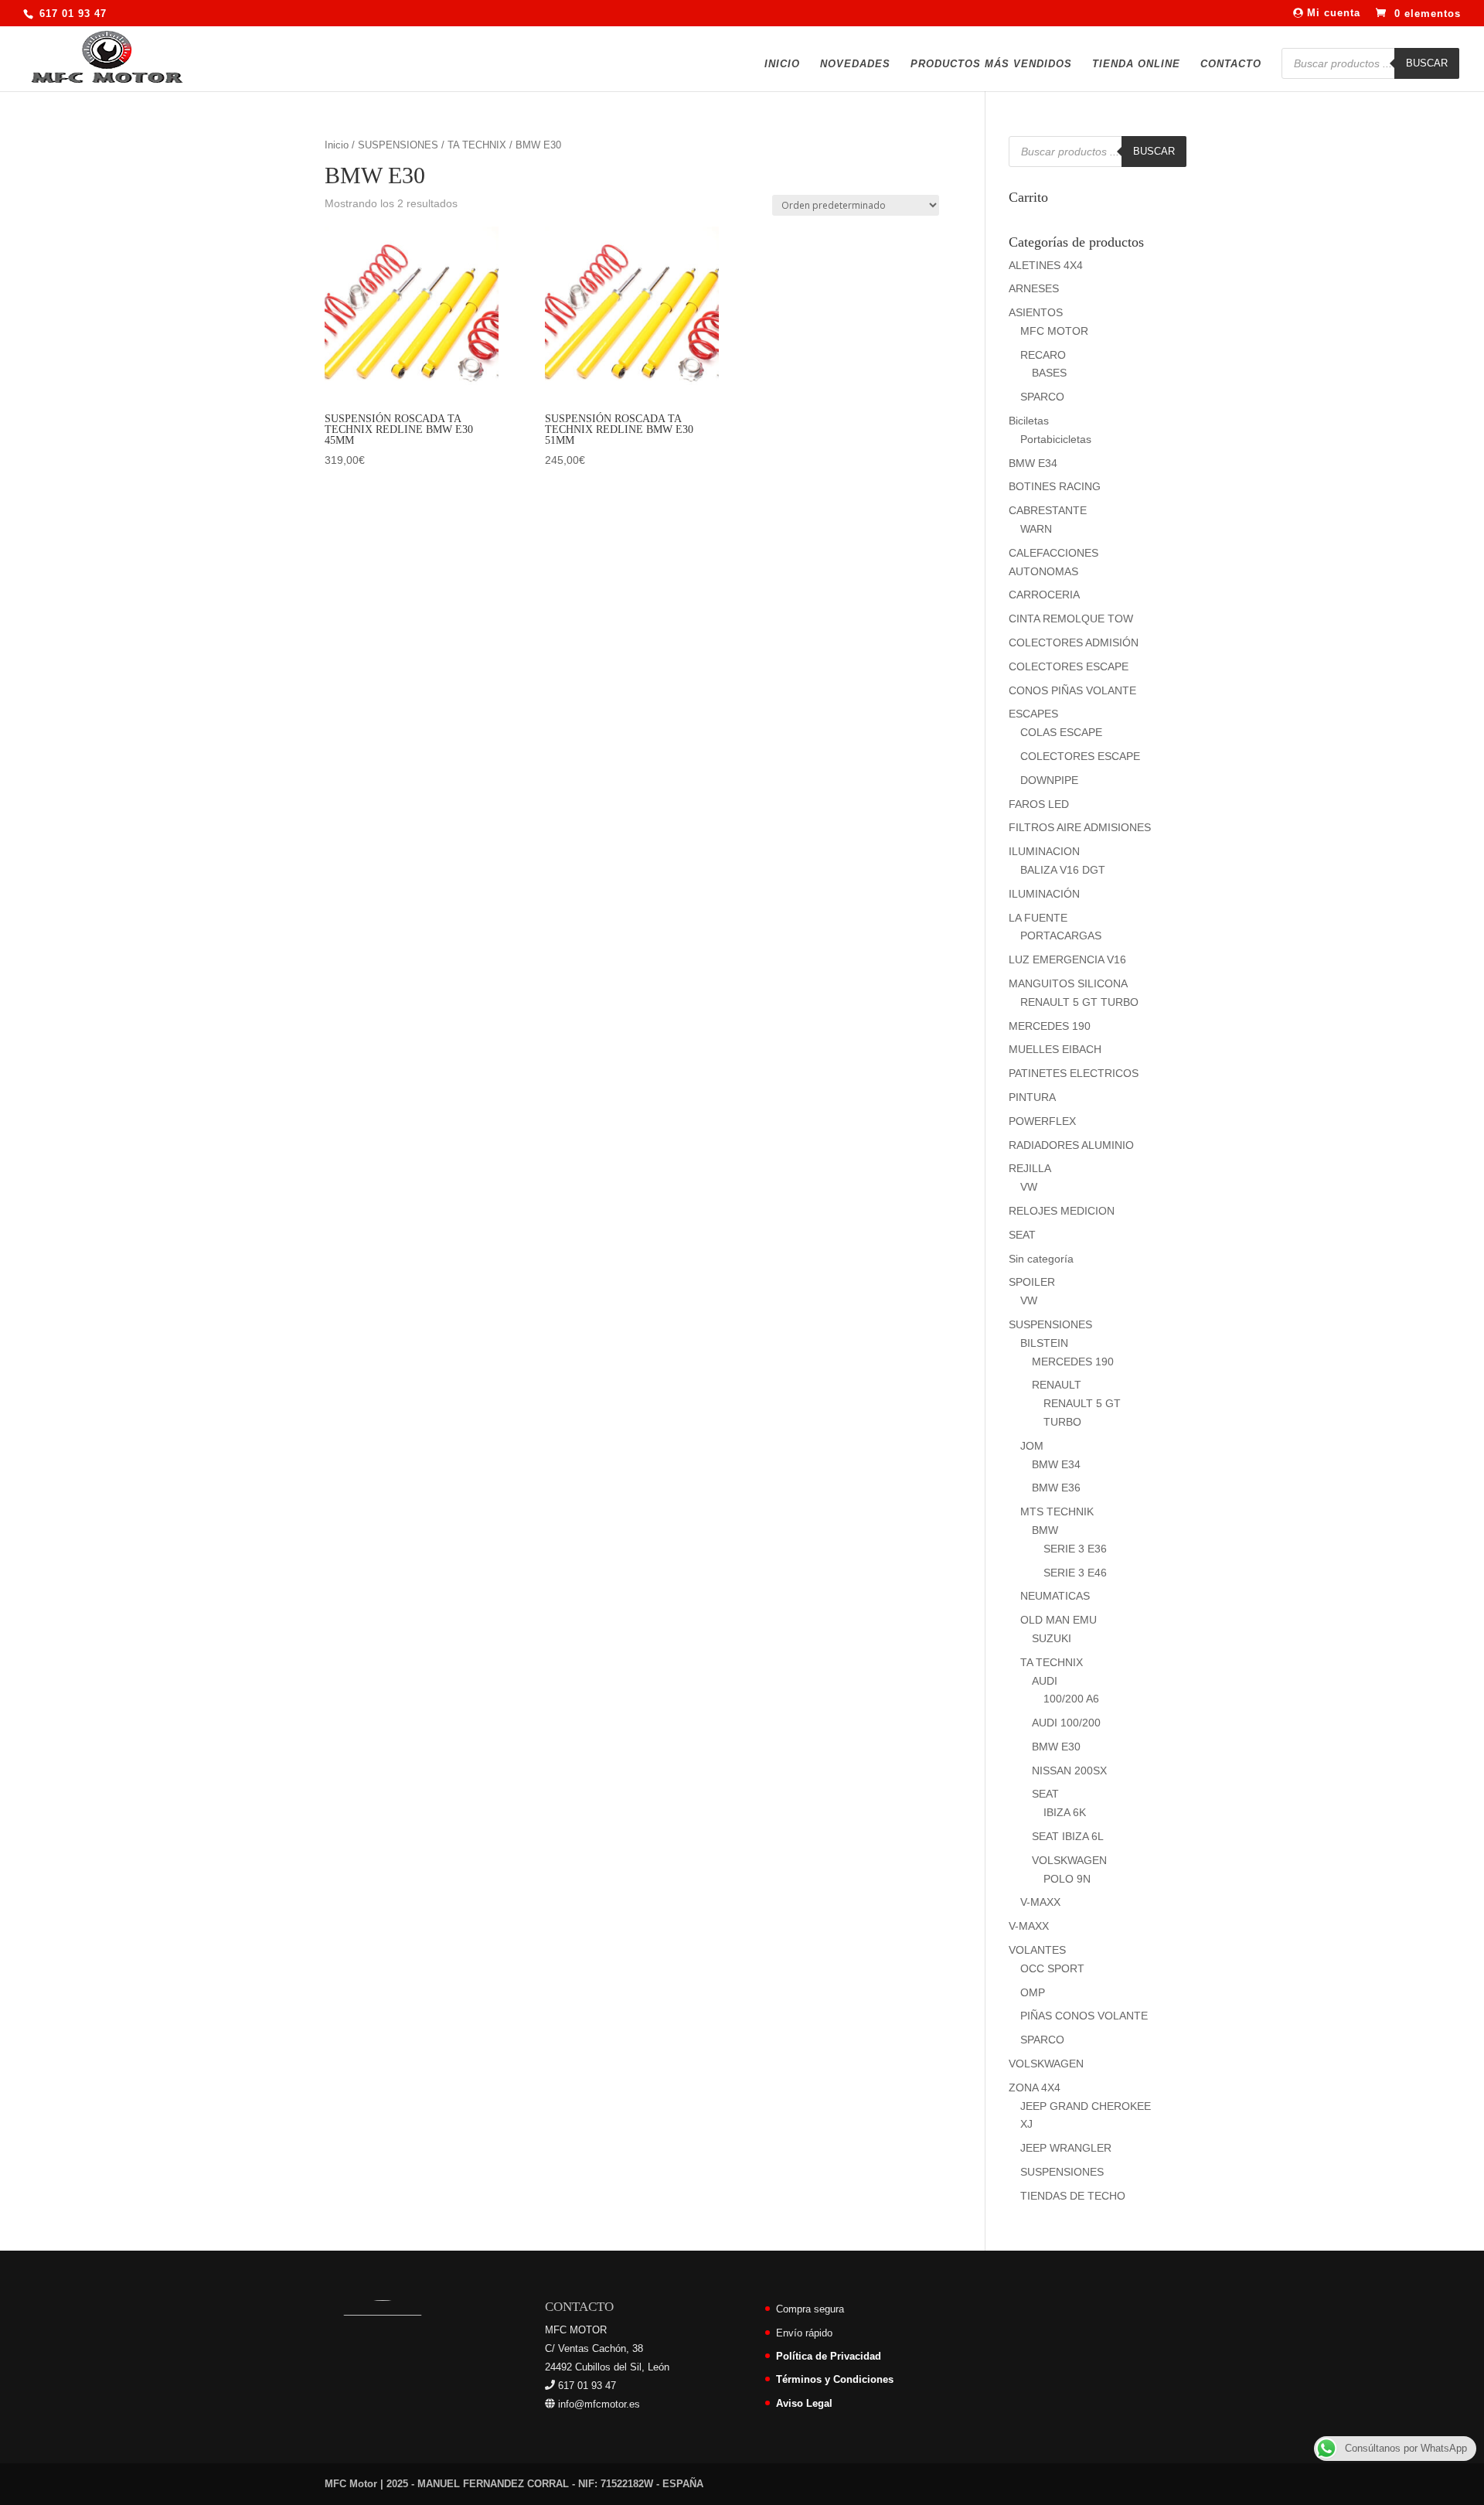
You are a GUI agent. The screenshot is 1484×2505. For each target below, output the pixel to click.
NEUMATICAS (1055, 1596)
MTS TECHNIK (1057, 1512)
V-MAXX (1040, 1902)
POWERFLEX (1042, 1121)
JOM (1032, 1446)
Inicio (337, 145)
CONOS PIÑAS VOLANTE (1072, 690)
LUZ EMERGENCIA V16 (1067, 959)
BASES (1049, 373)
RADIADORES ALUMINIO (1071, 1145)
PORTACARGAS (1061, 936)
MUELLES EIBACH (1055, 1049)
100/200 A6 (1071, 1699)
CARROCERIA (1044, 595)
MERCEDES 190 (1050, 1026)
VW (1029, 1187)
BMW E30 (1056, 1747)
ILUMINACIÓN (1044, 894)
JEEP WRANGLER (1066, 2148)
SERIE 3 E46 (1075, 1573)
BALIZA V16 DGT (1063, 870)
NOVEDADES (855, 64)
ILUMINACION (1044, 851)
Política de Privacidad (829, 2356)
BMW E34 (1033, 463)
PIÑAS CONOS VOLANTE (1084, 2016)
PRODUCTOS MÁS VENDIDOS (991, 64)
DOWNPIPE (1049, 780)
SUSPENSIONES (398, 145)
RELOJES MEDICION (1062, 1211)
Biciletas (1029, 421)
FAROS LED (1039, 804)
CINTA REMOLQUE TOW (1071, 619)
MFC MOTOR (1054, 331)
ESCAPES (1033, 714)
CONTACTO (1231, 64)
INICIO (782, 64)
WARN (1036, 529)
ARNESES (1034, 288)
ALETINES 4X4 (1046, 265)
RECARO (1043, 355)
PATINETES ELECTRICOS (1074, 1073)
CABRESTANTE (1048, 510)
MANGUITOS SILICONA (1068, 983)
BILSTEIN (1044, 1343)
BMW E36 (1056, 1488)
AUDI (1045, 1681)
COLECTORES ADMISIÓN (1074, 642)
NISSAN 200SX (1069, 1771)
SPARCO (1042, 397)
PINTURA (1032, 1097)
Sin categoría (1041, 1259)
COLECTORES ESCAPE (1069, 666)
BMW (1045, 1530)
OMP (1033, 1992)
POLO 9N (1067, 1879)
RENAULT (1057, 1385)
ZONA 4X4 (1035, 2087)
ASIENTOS (1036, 312)
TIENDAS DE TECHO (1073, 2196)
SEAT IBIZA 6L (1068, 1836)
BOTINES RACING (1055, 486)
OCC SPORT (1052, 1968)
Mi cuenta (1332, 13)
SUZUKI (1052, 1638)
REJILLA (1030, 1168)
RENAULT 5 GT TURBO (1079, 1002)
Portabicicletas (1056, 439)
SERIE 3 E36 (1075, 1549)
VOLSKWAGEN (1069, 1860)
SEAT (1022, 1235)
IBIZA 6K (1065, 1812)
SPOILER (1032, 1282)
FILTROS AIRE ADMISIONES (1080, 827)
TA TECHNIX (477, 145)
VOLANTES (1037, 1950)
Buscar (1427, 63)
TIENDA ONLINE (1136, 64)
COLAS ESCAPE (1061, 732)
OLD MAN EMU (1059, 1620)
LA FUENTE (1038, 918)
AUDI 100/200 (1066, 1723)
